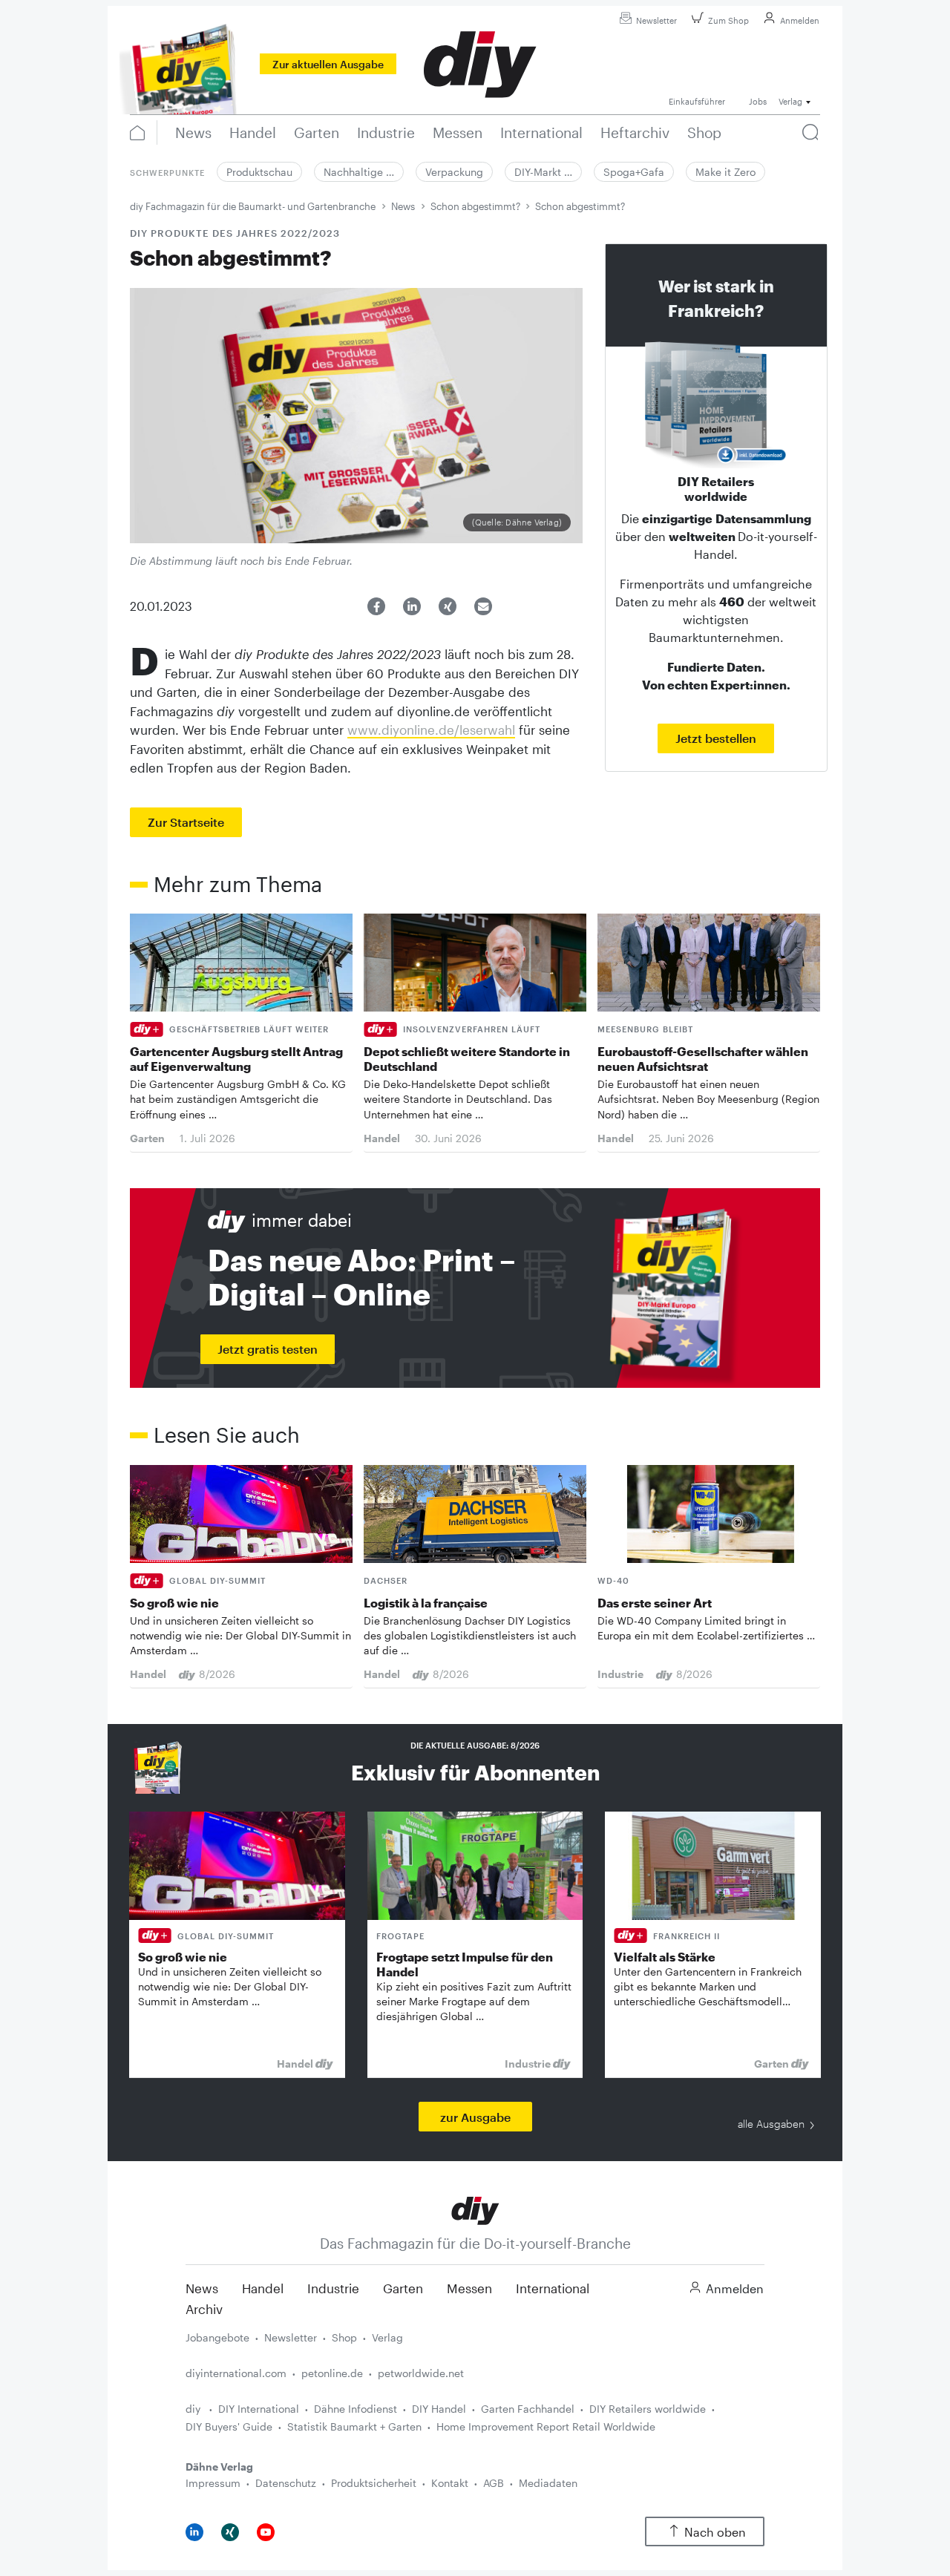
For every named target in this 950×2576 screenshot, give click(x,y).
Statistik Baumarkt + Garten (354, 2426)
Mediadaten (548, 2483)
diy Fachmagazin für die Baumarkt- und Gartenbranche (253, 206)
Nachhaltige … (359, 172)
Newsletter (656, 20)
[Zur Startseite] (475, 2209)
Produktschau (259, 172)
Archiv (204, 2309)
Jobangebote (217, 2337)
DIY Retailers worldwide (648, 2409)
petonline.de (332, 2373)
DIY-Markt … (543, 172)
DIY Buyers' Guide (229, 2426)
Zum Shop (728, 20)
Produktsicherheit (374, 2483)
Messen (469, 2288)
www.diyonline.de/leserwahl (431, 730)
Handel (263, 2288)
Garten (403, 2288)
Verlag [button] (790, 101)
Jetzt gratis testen (268, 1349)
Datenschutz (286, 2483)
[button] (376, 606)
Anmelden (800, 20)
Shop (344, 2337)
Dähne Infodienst (356, 2409)
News (403, 206)
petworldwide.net (421, 2373)
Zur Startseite (186, 822)
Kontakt (450, 2483)
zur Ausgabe (475, 2117)
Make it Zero (725, 172)
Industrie (333, 2288)
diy (194, 2409)
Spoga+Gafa (634, 172)
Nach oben (715, 2532)
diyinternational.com (236, 2373)
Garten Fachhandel (528, 2409)
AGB (494, 2483)
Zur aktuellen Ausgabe (328, 64)
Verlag (387, 2337)
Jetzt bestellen (716, 738)
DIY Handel (439, 2409)
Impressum (213, 2483)
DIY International (259, 2409)
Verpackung (454, 172)
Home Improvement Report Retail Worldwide (546, 2426)
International (553, 2288)
